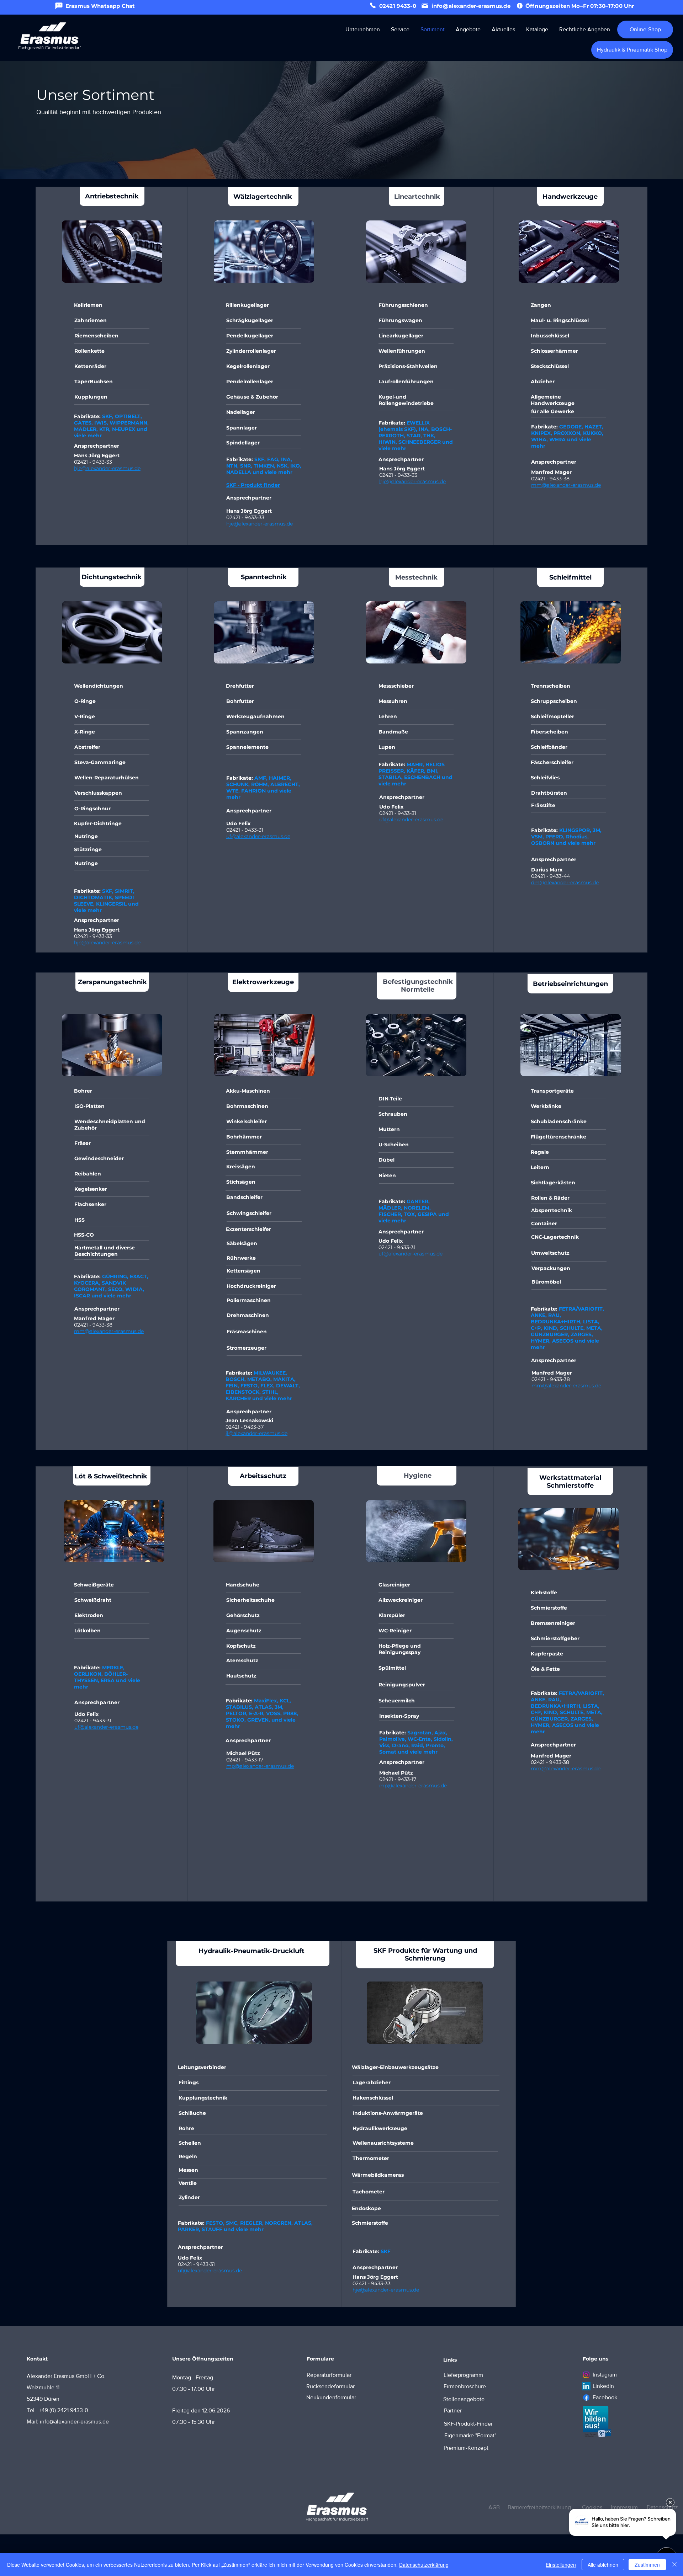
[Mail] (425, 6)
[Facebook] (586, 2398)
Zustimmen (647, 2565)
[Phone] (373, 5)
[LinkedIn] (586, 2386)
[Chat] (59, 6)
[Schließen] (674, 2565)
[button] (362, 29)
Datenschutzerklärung (424, 2565)
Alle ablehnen (603, 2565)
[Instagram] (586, 2375)
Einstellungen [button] (561, 2565)
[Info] (520, 6)
